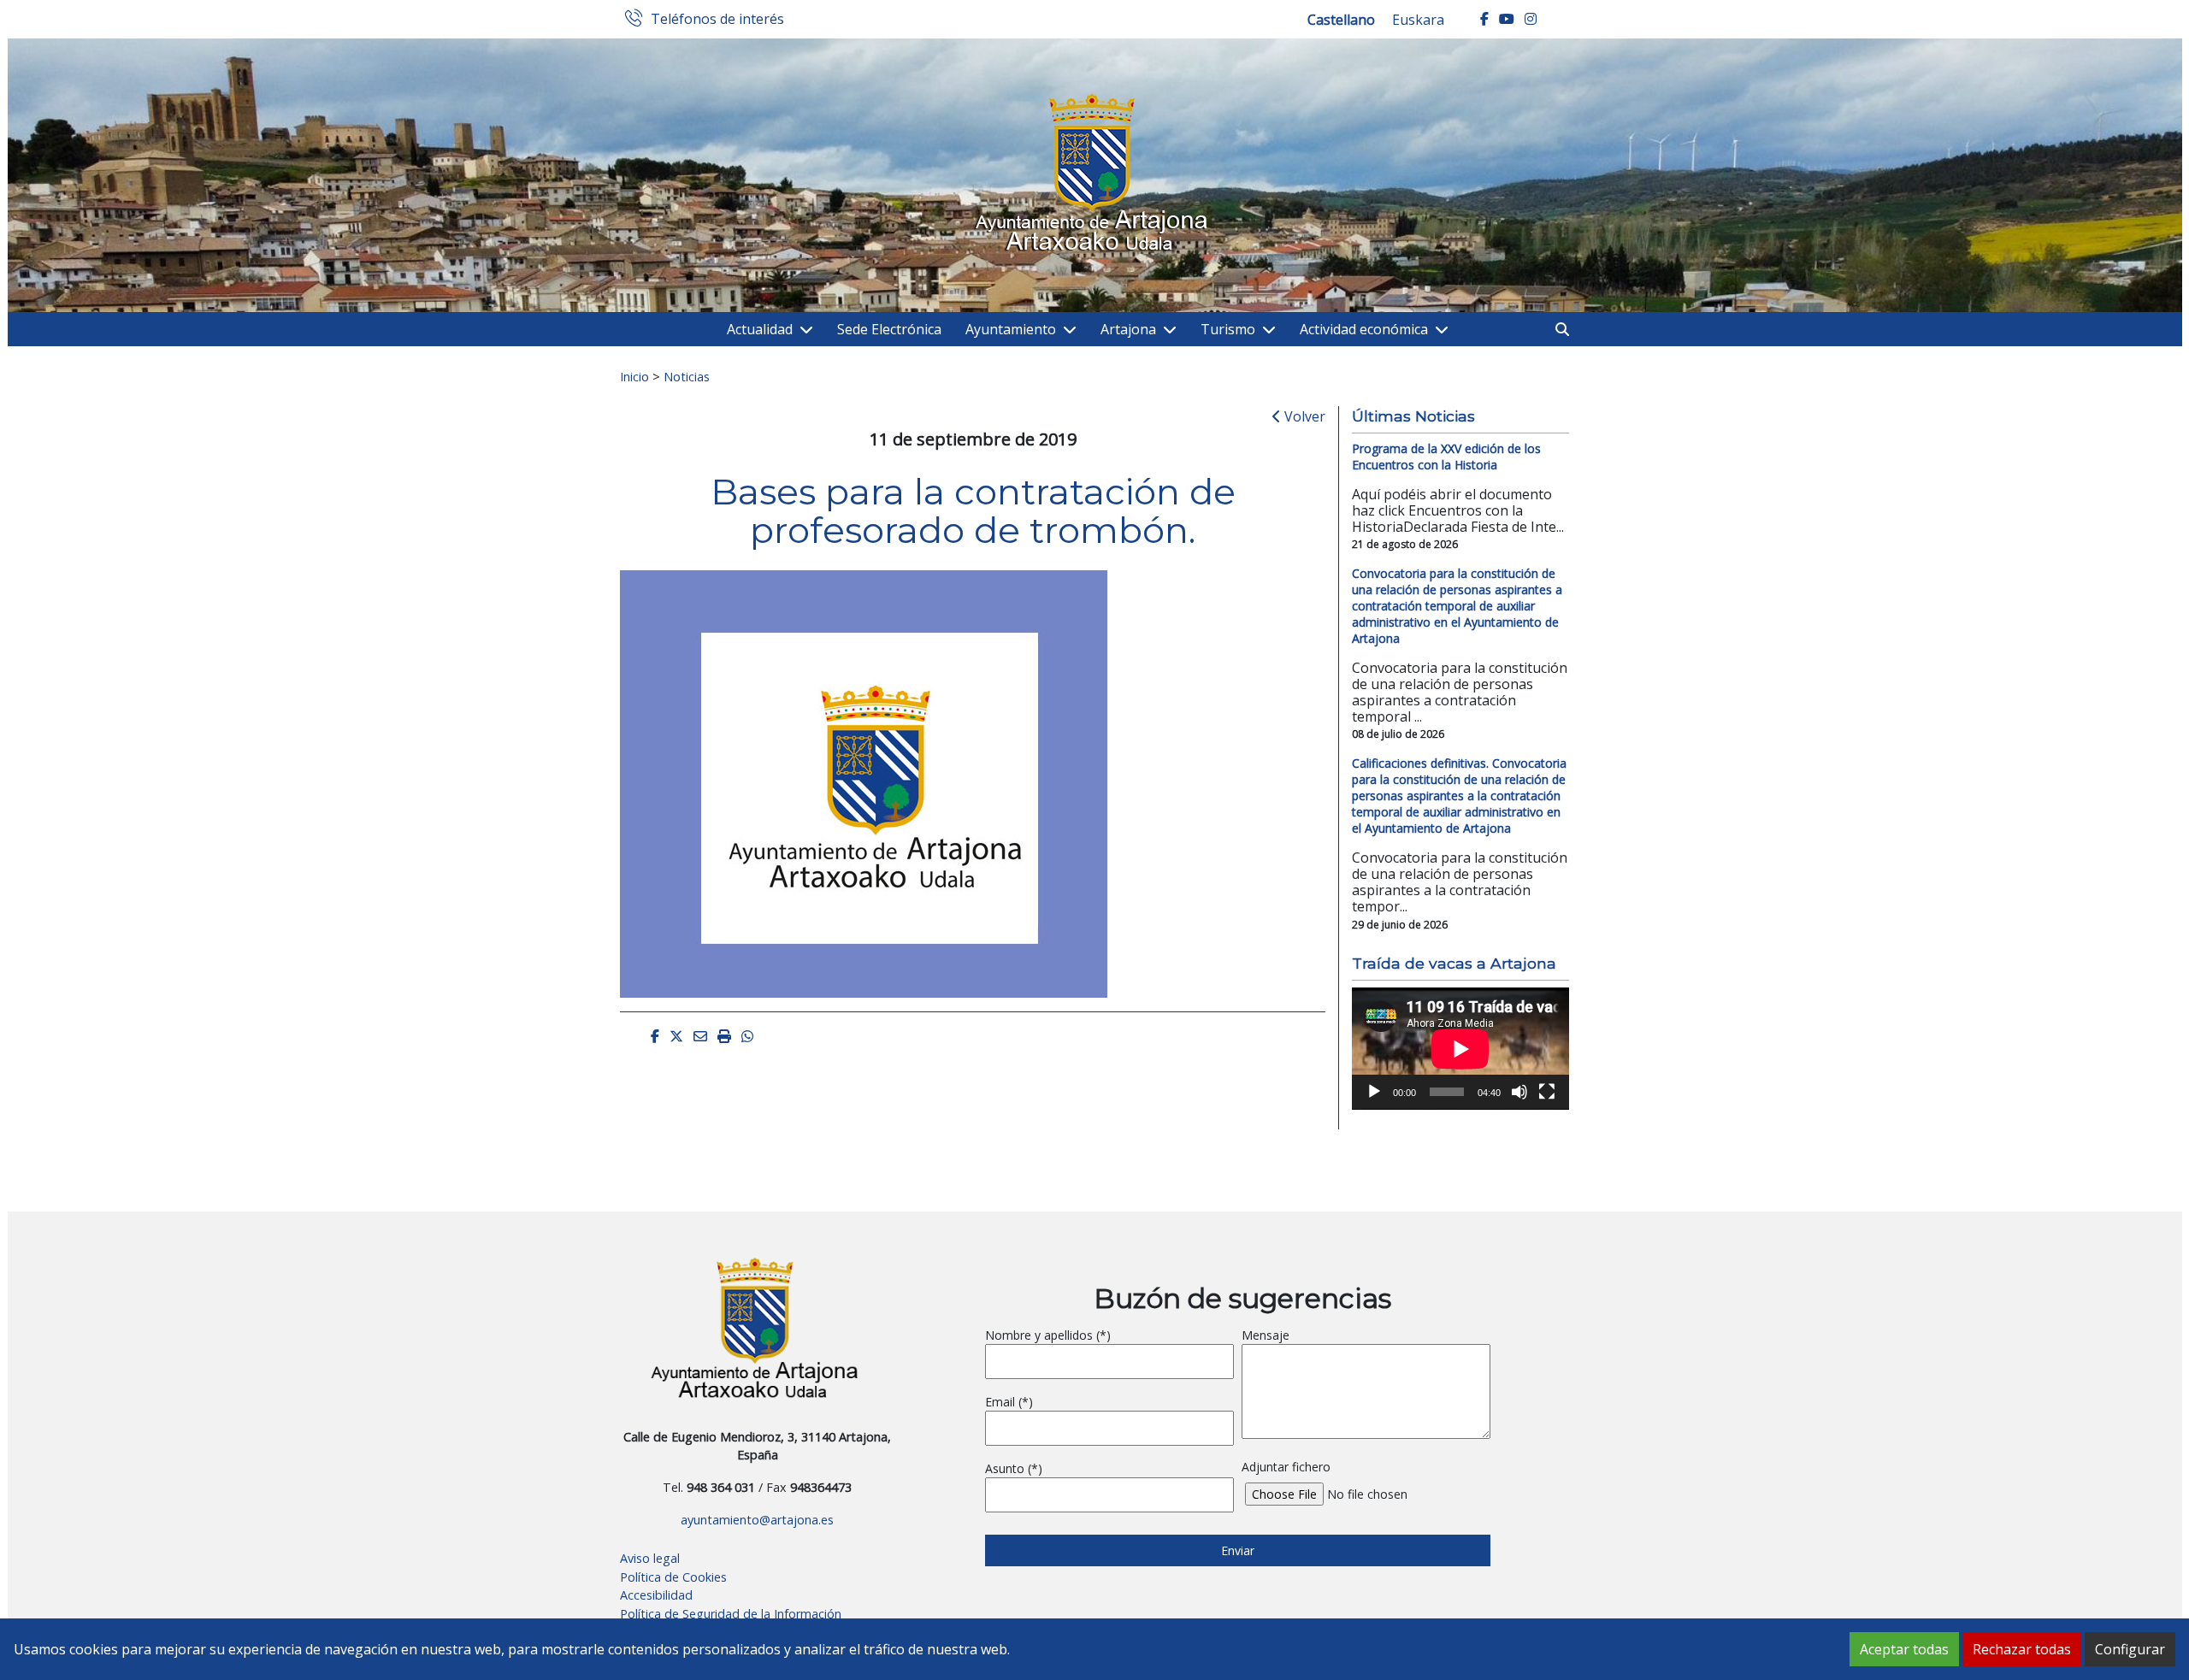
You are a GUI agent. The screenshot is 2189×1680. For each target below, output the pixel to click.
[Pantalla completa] (1547, 1092)
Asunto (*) (1014, 1468)
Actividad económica (1364, 329)
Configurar (2130, 1649)
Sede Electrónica (889, 329)
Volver (1303, 416)
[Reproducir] (1374, 1092)
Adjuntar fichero (1286, 1467)
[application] (1460, 1049)
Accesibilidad (656, 1595)
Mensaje (1266, 1335)
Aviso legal (650, 1558)
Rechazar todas (2022, 1649)
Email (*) (1009, 1402)
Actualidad (760, 329)
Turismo (1228, 329)
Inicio (634, 376)
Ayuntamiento (1011, 329)
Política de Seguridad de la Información (731, 1614)
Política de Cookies (673, 1577)
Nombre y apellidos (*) (1048, 1335)
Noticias (687, 376)
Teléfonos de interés (717, 20)
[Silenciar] (1519, 1092)
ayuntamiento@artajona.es (757, 1520)
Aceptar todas (1904, 1649)
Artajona (1128, 329)
